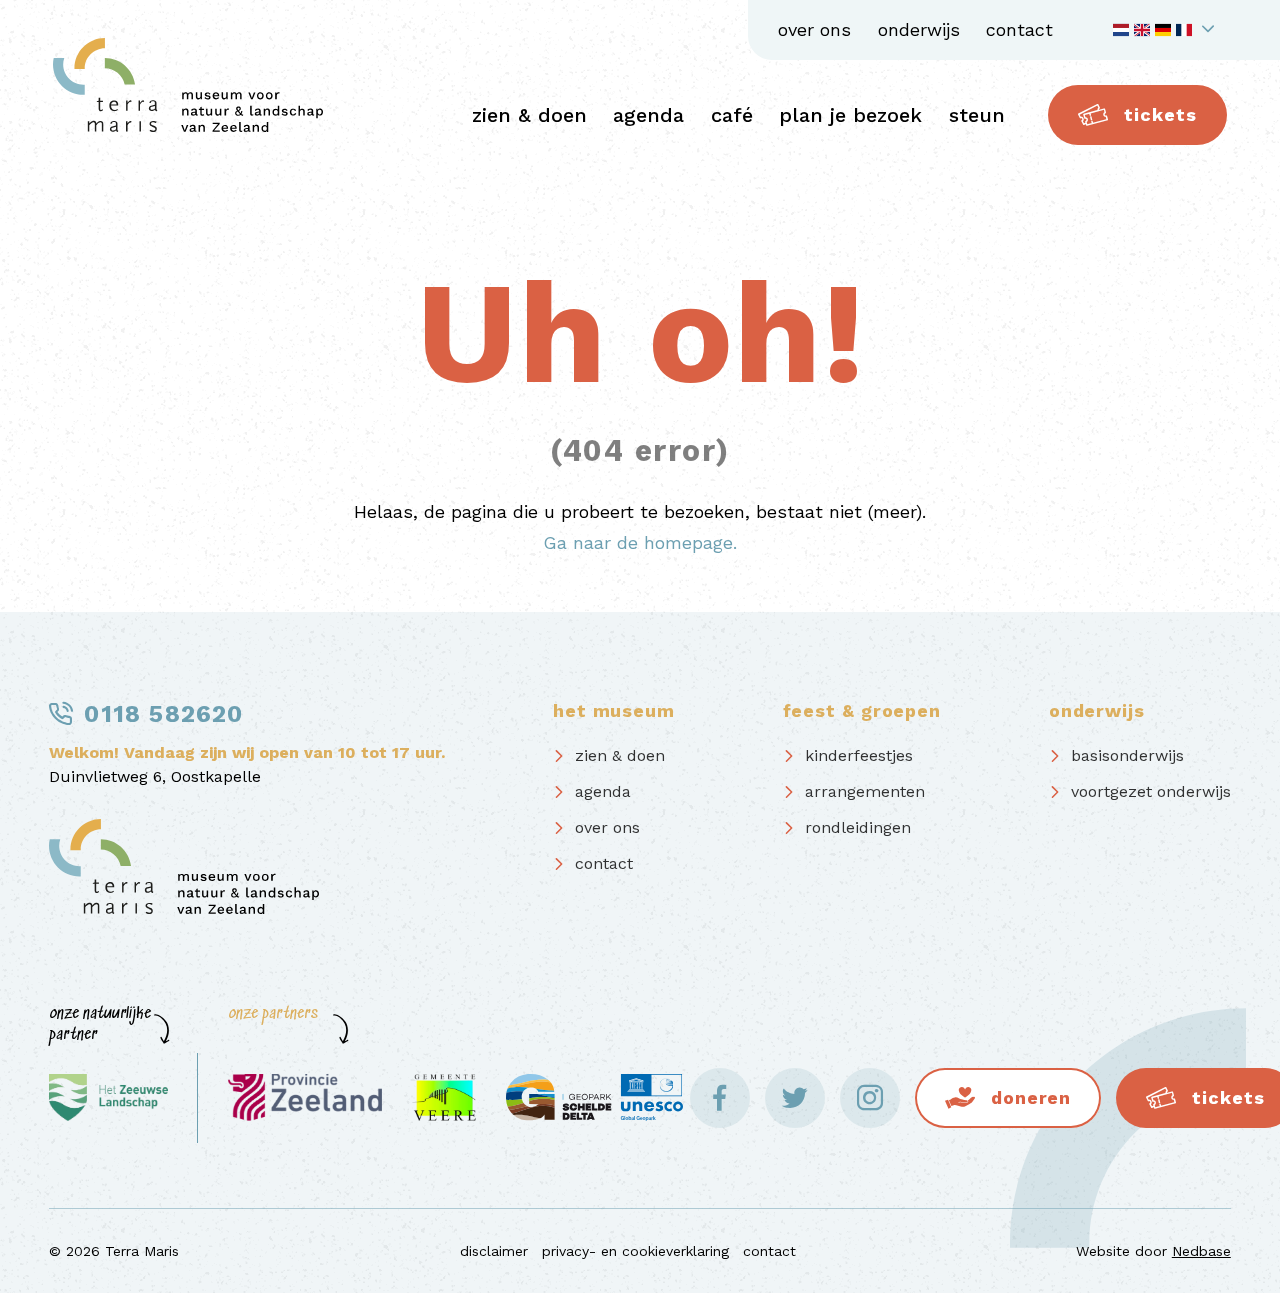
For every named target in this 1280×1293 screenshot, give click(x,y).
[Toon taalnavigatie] (1167, 30)
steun (977, 115)
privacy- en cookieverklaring (635, 1251)
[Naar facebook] (720, 1098)
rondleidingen (858, 827)
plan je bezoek (850, 115)
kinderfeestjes (859, 755)
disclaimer (494, 1251)
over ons (814, 29)
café (732, 115)
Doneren (1031, 1097)
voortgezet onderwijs (1151, 791)
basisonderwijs (1127, 755)
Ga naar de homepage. (640, 542)
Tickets (1160, 114)
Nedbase (1201, 1251)
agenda (648, 115)
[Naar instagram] (870, 1098)
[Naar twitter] (795, 1098)
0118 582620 (163, 714)
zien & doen (529, 115)
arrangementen (865, 791)
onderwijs (919, 29)
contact (1019, 29)
